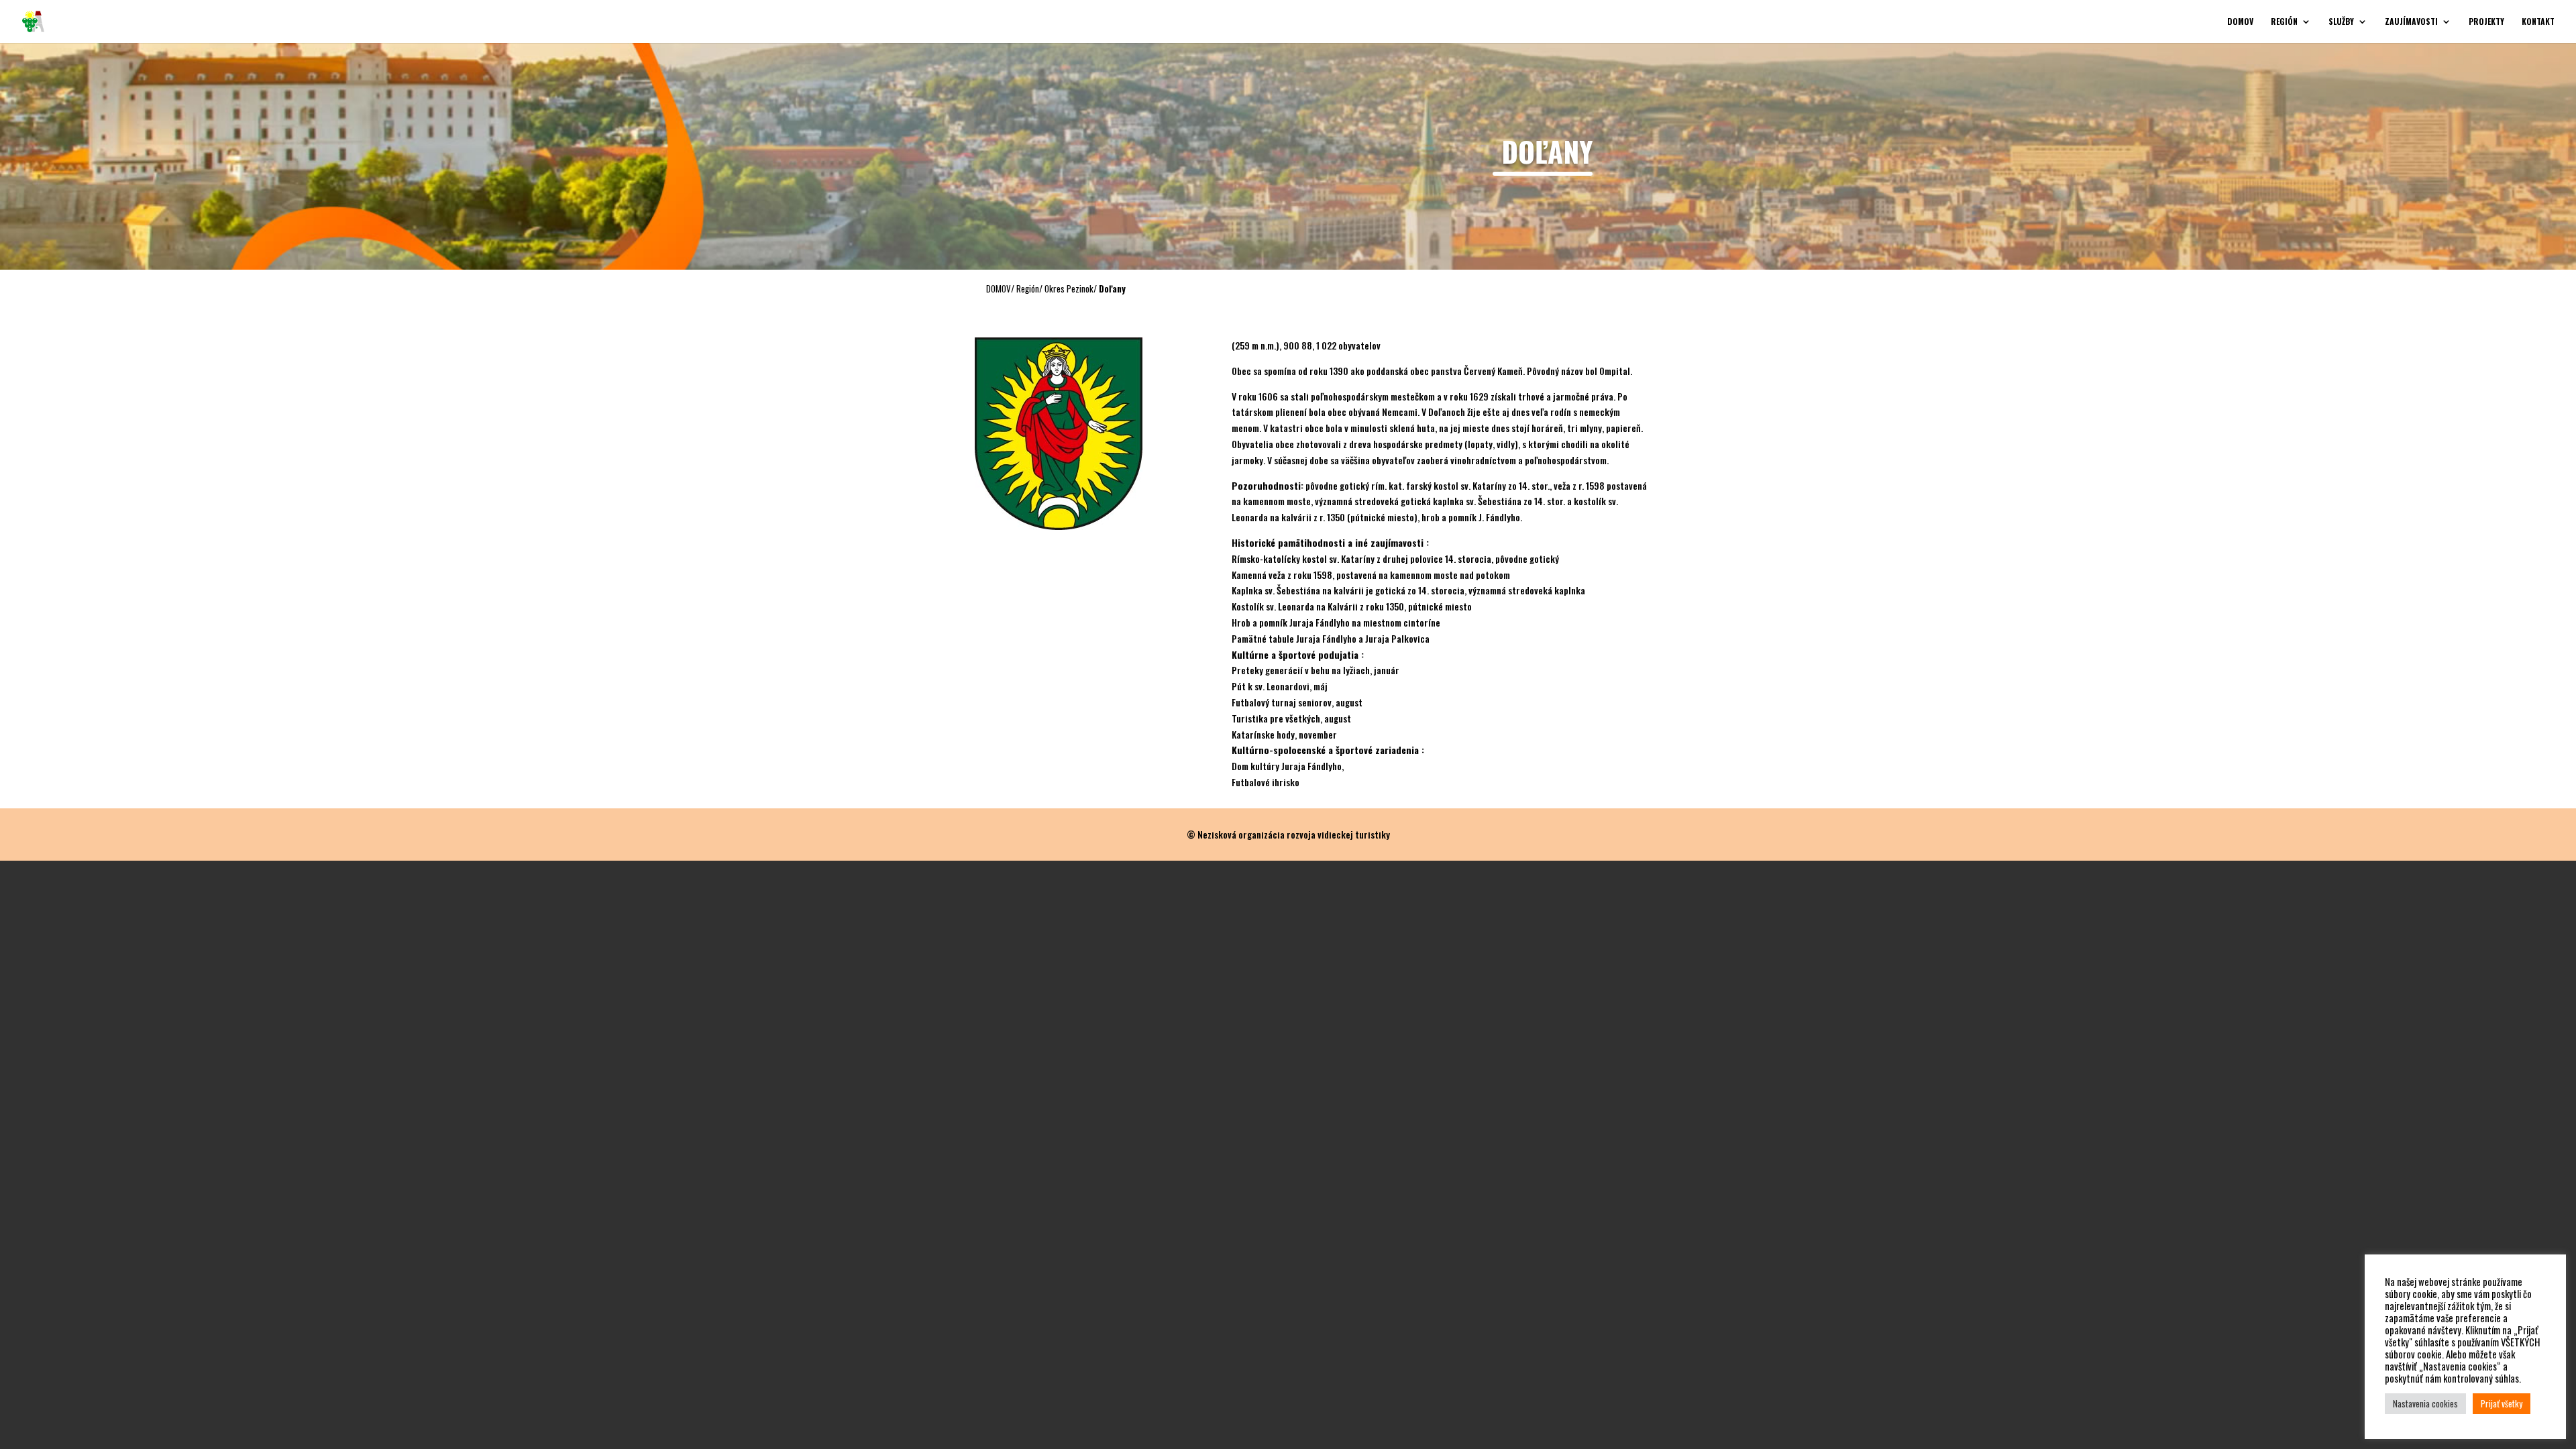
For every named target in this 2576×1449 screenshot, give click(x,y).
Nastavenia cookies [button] (2425, 1403)
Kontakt (2538, 22)
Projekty (2486, 22)
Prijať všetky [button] (2502, 1403)
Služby (2341, 22)
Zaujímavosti (2411, 22)
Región (2284, 22)
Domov (2240, 22)
